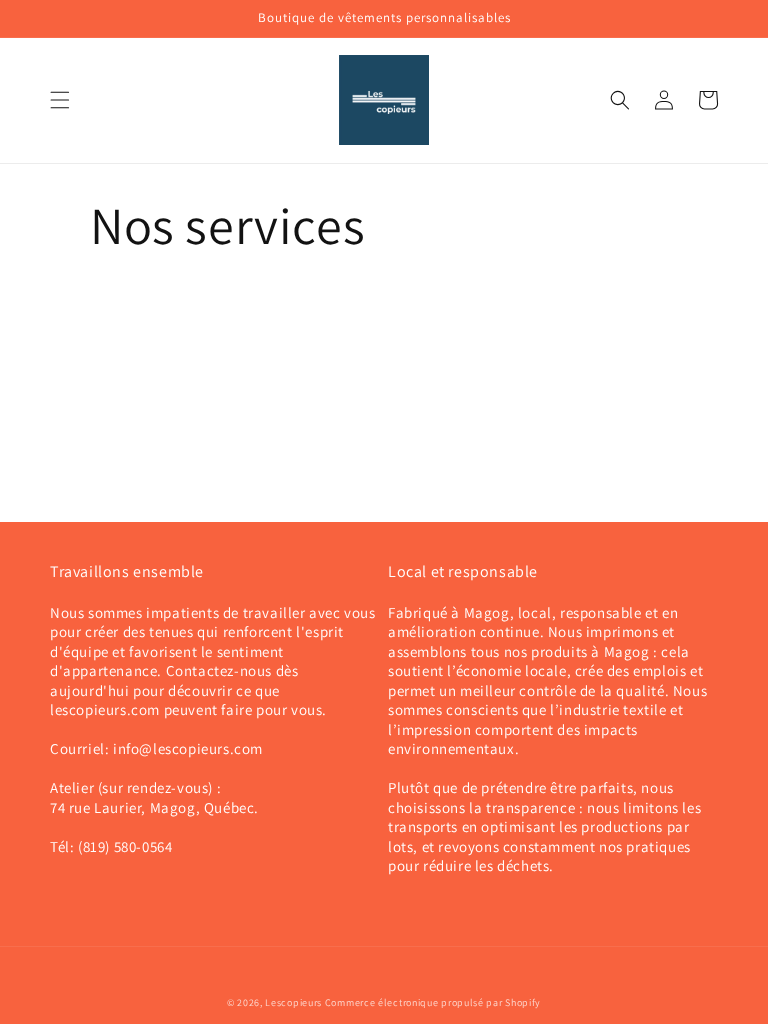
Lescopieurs (293, 1002)
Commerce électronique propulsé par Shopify (433, 1002)
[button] (60, 100)
